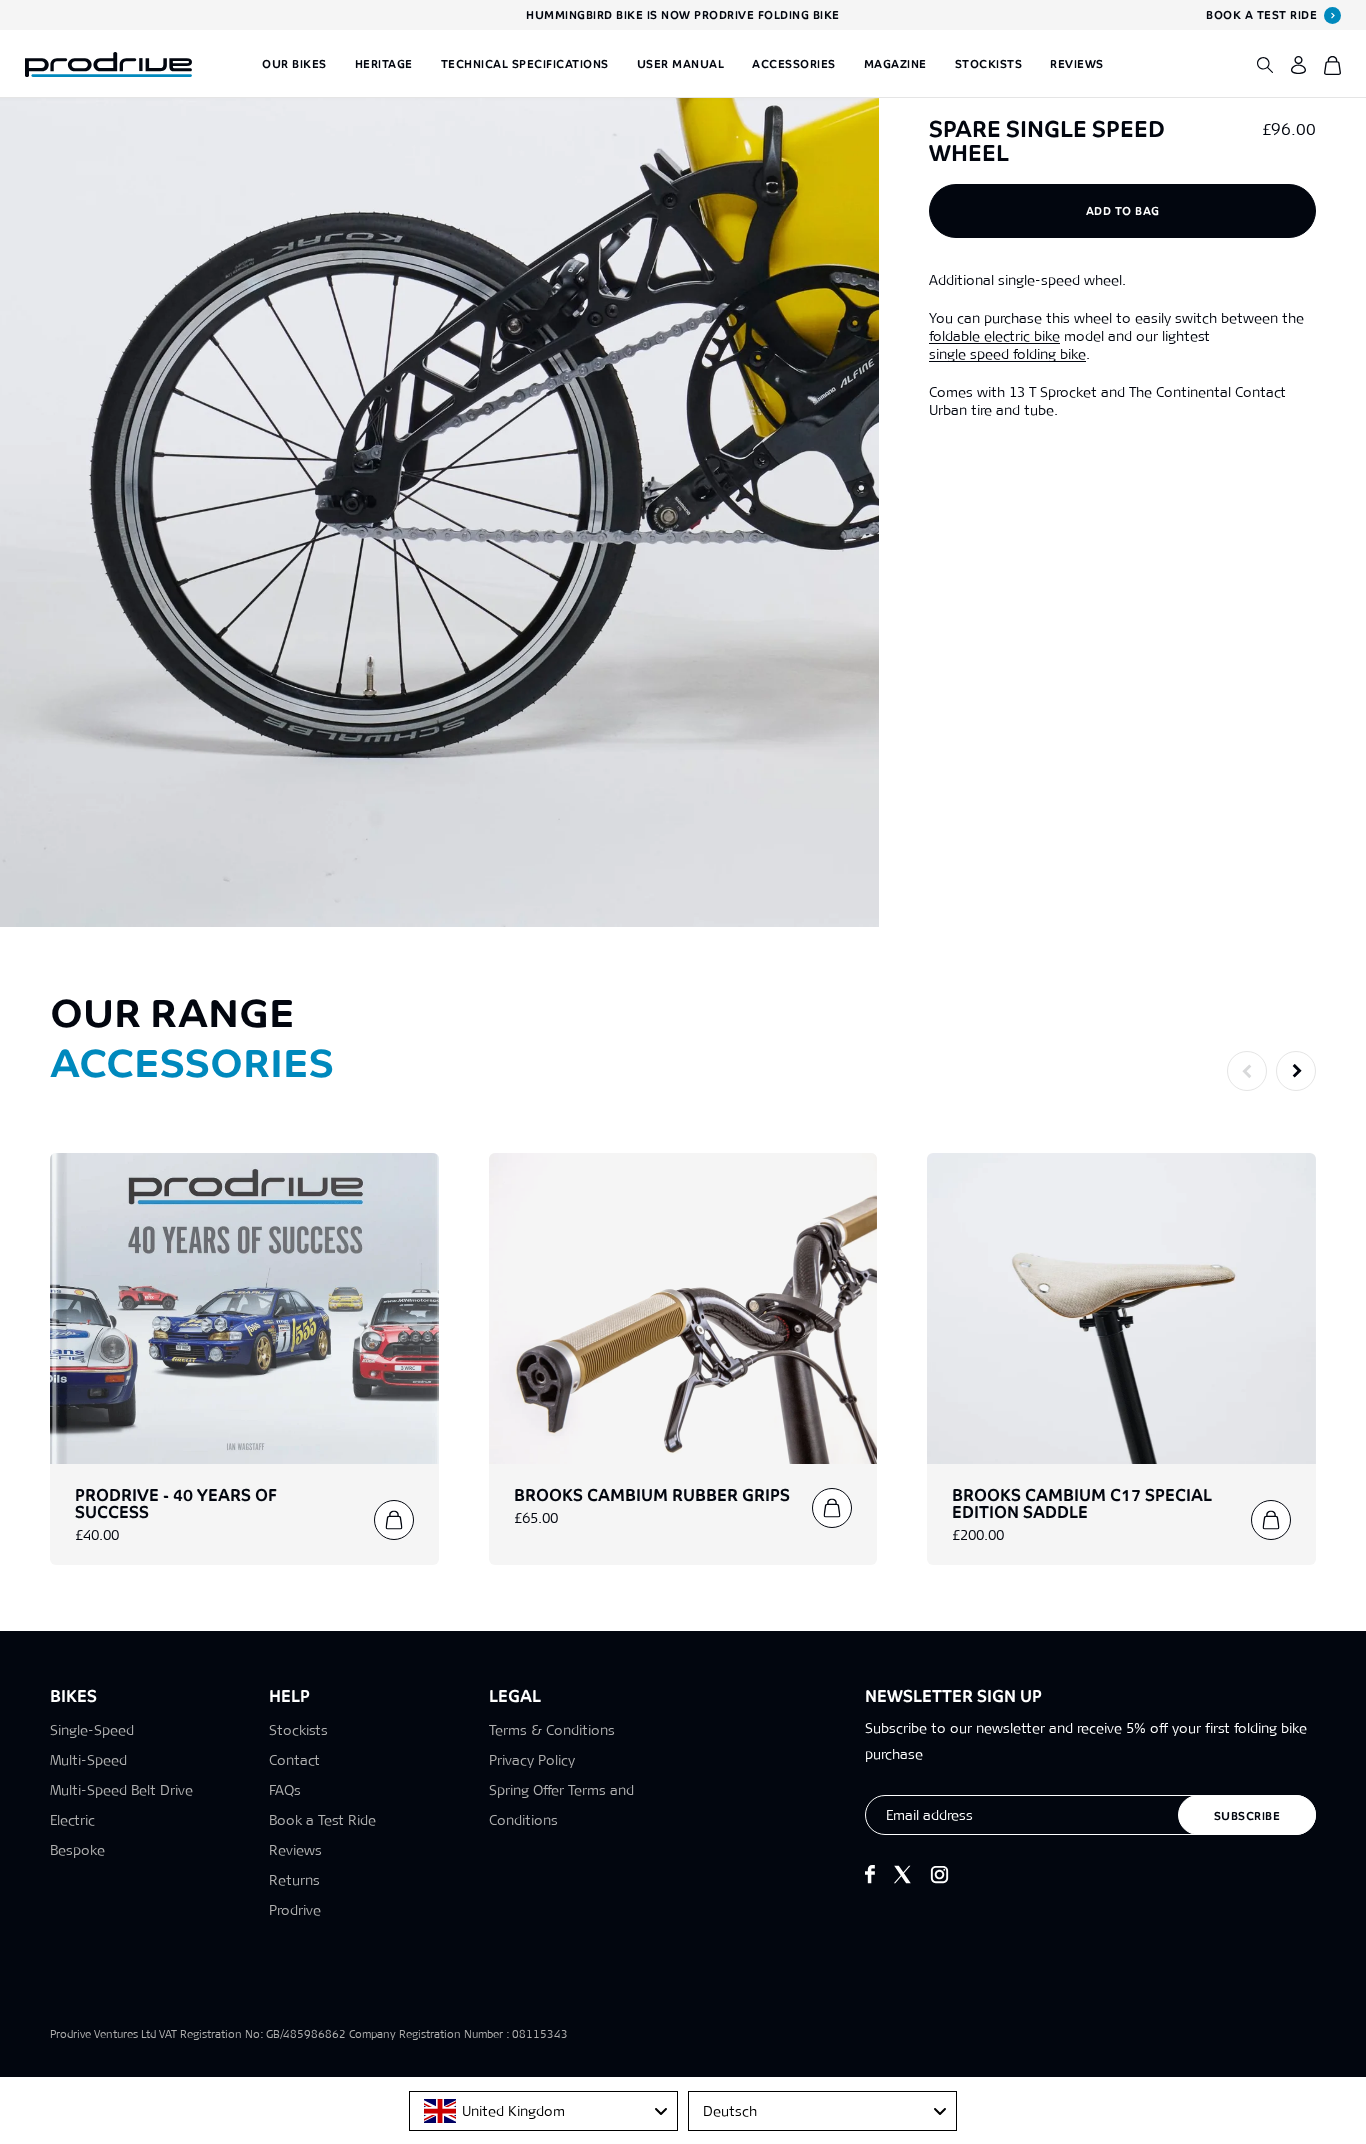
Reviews (1077, 64)
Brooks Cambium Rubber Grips (652, 1495)
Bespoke (77, 1850)
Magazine (895, 64)
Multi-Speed (88, 1760)
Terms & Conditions (552, 1730)
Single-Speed (92, 1730)
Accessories (794, 64)
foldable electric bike (994, 336)
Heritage (384, 64)
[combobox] (543, 2111)
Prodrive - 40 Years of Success (176, 1504)
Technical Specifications (525, 64)
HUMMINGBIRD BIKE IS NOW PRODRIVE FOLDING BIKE (683, 15)
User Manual (681, 64)
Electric (72, 1820)
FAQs (285, 1790)
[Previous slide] (1247, 1071)
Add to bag (1123, 211)
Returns (294, 1880)
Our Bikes (294, 64)
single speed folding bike (1007, 354)
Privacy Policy (532, 1760)
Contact (294, 1760)
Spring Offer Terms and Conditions (561, 1805)
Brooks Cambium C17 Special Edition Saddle (1082, 1504)
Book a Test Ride (322, 1820)
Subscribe (1247, 1816)
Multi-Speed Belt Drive (121, 1790)
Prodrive (295, 1910)
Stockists (989, 64)
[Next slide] (1296, 1071)
